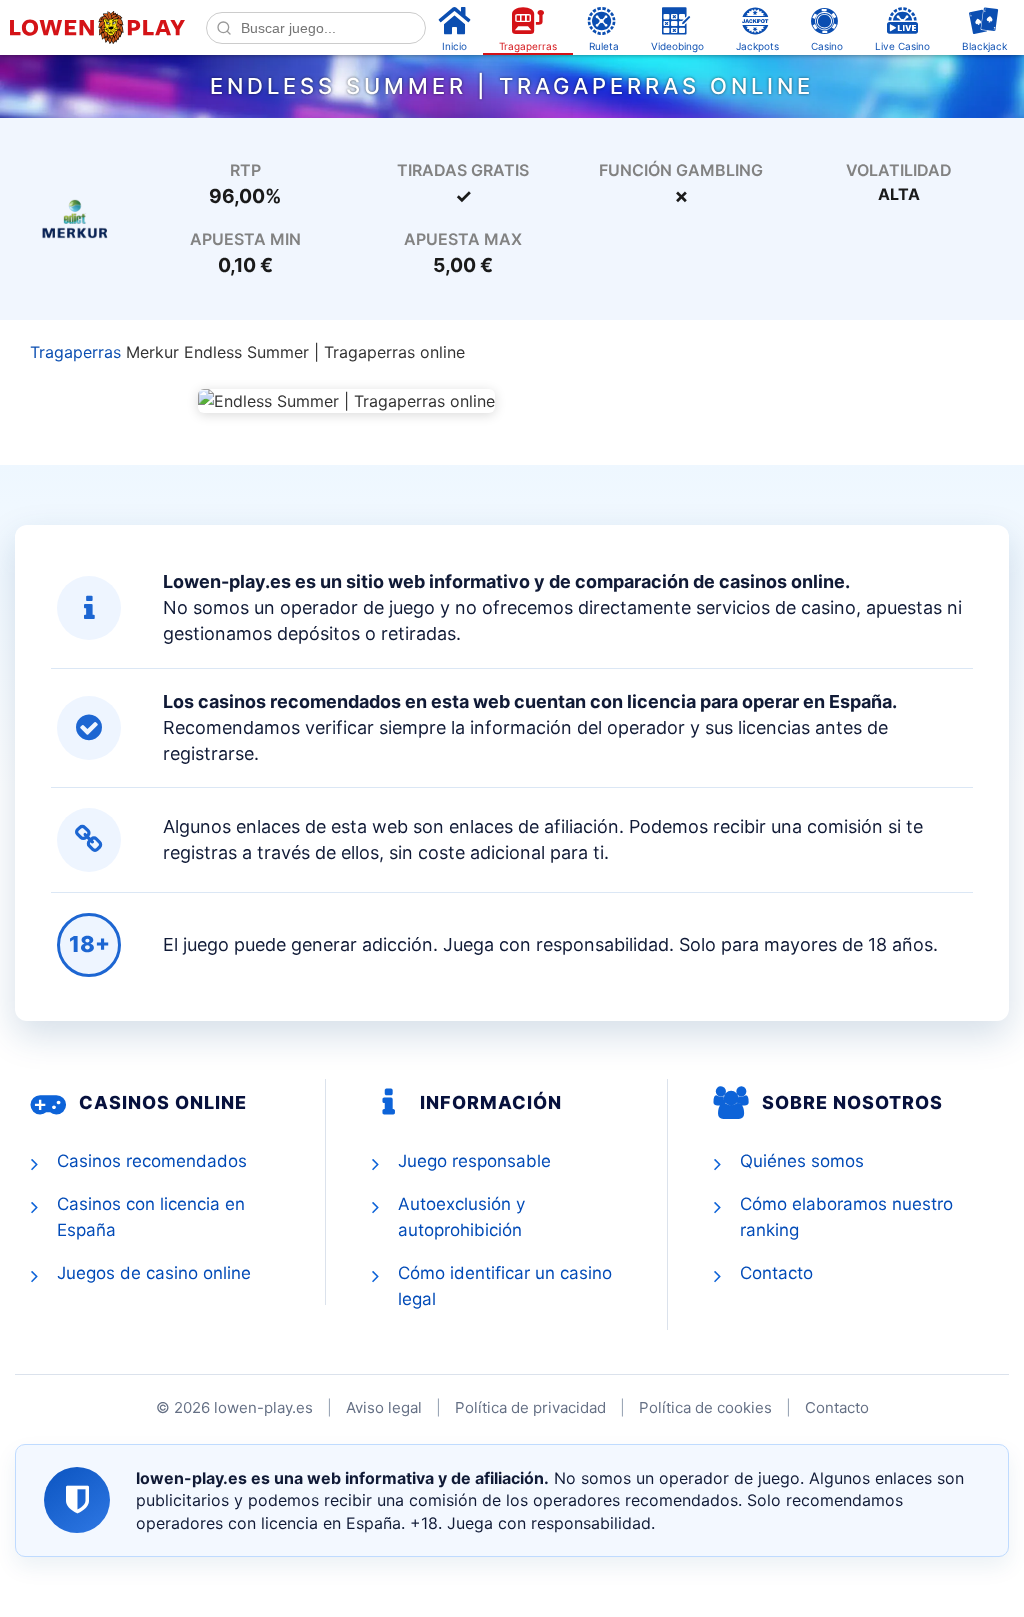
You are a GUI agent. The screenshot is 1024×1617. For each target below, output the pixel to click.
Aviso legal (384, 1407)
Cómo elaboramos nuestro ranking (846, 1217)
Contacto (776, 1273)
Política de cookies (705, 1407)
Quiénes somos (802, 1161)
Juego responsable (474, 1161)
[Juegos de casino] (75, 217)
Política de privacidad (530, 1407)
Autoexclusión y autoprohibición (461, 1217)
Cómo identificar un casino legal (505, 1286)
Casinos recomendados (152, 1161)
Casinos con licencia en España (151, 1217)
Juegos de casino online (154, 1273)
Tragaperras (75, 352)
